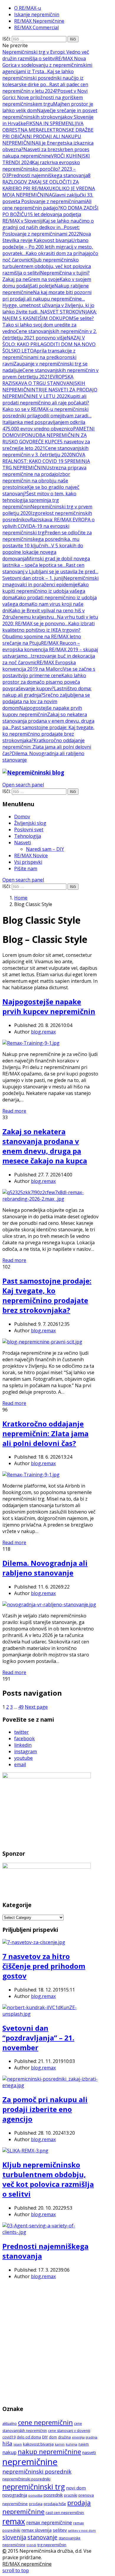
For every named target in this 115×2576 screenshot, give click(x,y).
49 (21, 1707)
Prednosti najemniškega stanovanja (48, 175)
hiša (7, 2443)
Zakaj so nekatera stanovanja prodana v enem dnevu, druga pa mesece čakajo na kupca (45, 1146)
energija (78, 2437)
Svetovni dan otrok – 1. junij (33, 578)
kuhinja (72, 2444)
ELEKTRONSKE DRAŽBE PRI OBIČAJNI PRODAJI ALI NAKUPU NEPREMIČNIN (48, 136)
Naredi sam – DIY (45, 849)
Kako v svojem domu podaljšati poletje (47, 283)
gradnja (92, 2437)
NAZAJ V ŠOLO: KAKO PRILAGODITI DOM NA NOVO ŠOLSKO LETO (49, 344)
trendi (31, 2545)
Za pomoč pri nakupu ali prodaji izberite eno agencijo (45, 2109)
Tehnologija (28, 836)
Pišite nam (26, 869)
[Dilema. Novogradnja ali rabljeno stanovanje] (49, 1604)
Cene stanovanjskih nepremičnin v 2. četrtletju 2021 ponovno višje (50, 334)
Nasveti (23, 843)
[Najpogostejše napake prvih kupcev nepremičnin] (31, 1043)
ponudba (35, 2495)
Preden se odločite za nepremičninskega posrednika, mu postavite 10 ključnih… (47, 539)
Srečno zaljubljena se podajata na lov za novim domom (46, 701)
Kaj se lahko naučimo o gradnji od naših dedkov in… (48, 224)
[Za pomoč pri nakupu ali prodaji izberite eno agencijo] (50, 2085)
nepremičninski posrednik (37, 2471)
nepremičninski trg (34, 2487)
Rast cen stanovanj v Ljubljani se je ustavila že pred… (50, 568)
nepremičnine (30, 2462)
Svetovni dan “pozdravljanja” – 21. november (38, 2038)
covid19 (9, 2437)
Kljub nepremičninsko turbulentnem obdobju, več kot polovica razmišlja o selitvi (47, 266)
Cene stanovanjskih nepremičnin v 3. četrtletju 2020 (45, 451)
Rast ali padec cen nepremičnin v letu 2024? (45, 88)
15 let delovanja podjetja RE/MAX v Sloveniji (42, 218)
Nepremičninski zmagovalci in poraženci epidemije (50, 581)
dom (53, 2437)
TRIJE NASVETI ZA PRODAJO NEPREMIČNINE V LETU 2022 (50, 393)
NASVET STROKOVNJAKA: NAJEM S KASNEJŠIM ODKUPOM (50, 315)
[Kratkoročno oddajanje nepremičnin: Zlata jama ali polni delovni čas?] (31, 1475)
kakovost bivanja (38, 2444)
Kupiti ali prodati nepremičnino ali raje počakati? (46, 399)
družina (64, 2437)
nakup (9, 2452)
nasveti (89, 2452)
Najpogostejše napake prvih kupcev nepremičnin (42, 711)
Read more (14, 1111)
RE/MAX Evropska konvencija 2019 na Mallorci (39, 666)
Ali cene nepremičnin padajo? (47, 205)
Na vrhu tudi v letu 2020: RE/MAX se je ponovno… (50, 620)
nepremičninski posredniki (26, 2479)
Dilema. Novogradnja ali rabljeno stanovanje (45, 1568)
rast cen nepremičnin (65, 2513)
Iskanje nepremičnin (37, 14)
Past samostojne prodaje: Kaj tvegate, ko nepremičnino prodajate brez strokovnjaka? (48, 734)
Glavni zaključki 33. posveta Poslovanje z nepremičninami (48, 198)
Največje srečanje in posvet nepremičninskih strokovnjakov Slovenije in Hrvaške (50, 117)
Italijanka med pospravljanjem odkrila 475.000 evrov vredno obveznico (44, 425)
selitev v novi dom (82, 2531)
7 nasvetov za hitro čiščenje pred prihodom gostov (44, 1966)
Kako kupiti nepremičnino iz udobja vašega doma (46, 591)
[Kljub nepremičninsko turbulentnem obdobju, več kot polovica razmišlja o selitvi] (25, 2151)
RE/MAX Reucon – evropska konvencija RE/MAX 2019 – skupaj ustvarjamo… (50, 649)
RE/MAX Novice (31, 856)
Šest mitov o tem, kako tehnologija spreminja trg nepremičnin (39, 500)
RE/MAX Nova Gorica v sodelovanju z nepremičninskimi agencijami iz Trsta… (47, 65)
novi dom (76, 2488)
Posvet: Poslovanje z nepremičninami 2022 (41, 231)
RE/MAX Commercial (36, 27)
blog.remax (43, 1032)
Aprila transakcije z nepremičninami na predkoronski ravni (39, 357)
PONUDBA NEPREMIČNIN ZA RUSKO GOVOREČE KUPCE (45, 438)
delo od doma (29, 2437)
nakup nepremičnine (49, 2451)
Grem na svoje (44, 279)
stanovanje (42, 2537)
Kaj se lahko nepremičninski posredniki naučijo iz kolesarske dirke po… (43, 78)
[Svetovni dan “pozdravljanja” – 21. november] (50, 2014)
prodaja (36, 2504)
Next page (36, 1707)
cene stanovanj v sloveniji (69, 2431)
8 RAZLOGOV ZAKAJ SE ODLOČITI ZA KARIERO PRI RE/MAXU (46, 182)
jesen (18, 2444)
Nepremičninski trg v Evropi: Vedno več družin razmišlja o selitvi (46, 55)
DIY (45, 2437)
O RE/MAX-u (28, 8)
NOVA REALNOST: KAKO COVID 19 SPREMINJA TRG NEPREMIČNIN (46, 461)
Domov (22, 817)
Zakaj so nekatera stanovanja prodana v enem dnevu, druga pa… (48, 721)
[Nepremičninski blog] (33, 772)
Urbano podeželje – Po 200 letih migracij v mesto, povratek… (48, 247)
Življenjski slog (30, 823)
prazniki (71, 2495)
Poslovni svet (29, 830)
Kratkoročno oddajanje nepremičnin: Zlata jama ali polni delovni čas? (47, 747)
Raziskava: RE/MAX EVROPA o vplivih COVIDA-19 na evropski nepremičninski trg (49, 526)
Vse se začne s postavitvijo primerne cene (49, 672)
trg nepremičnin (52, 2545)
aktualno (10, 2424)
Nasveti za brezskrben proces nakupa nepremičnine (46, 153)
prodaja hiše (55, 2504)
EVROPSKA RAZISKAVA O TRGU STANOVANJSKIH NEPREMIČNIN (44, 383)
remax (14, 2521)
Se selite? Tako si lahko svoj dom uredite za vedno (48, 325)
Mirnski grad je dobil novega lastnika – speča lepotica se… (46, 562)
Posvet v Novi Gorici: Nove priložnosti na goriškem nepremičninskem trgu (45, 97)
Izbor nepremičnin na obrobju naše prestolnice (36, 481)
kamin (60, 2444)
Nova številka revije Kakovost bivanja (47, 237)
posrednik (53, 2495)
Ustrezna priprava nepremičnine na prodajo (44, 471)
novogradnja (15, 2495)
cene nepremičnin (45, 2422)
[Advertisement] (57, 2342)
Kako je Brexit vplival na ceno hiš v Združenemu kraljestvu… (43, 614)
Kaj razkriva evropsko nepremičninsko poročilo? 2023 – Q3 (41, 169)
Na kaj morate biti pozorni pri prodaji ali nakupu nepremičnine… (47, 296)
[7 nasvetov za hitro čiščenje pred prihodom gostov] (34, 1942)
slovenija (14, 2537)
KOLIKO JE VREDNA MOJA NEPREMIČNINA (49, 192)
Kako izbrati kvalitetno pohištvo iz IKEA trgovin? (49, 627)
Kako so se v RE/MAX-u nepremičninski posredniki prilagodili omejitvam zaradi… (47, 412)
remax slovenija (37, 2530)
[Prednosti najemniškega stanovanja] (50, 2232)
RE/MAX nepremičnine (27, 2564)
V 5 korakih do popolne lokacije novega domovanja (43, 552)
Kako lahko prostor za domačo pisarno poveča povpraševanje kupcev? (44, 682)
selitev (60, 2530)
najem (84, 2444)
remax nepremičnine (49, 2523)
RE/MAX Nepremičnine (39, 21)
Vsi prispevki (28, 862)
